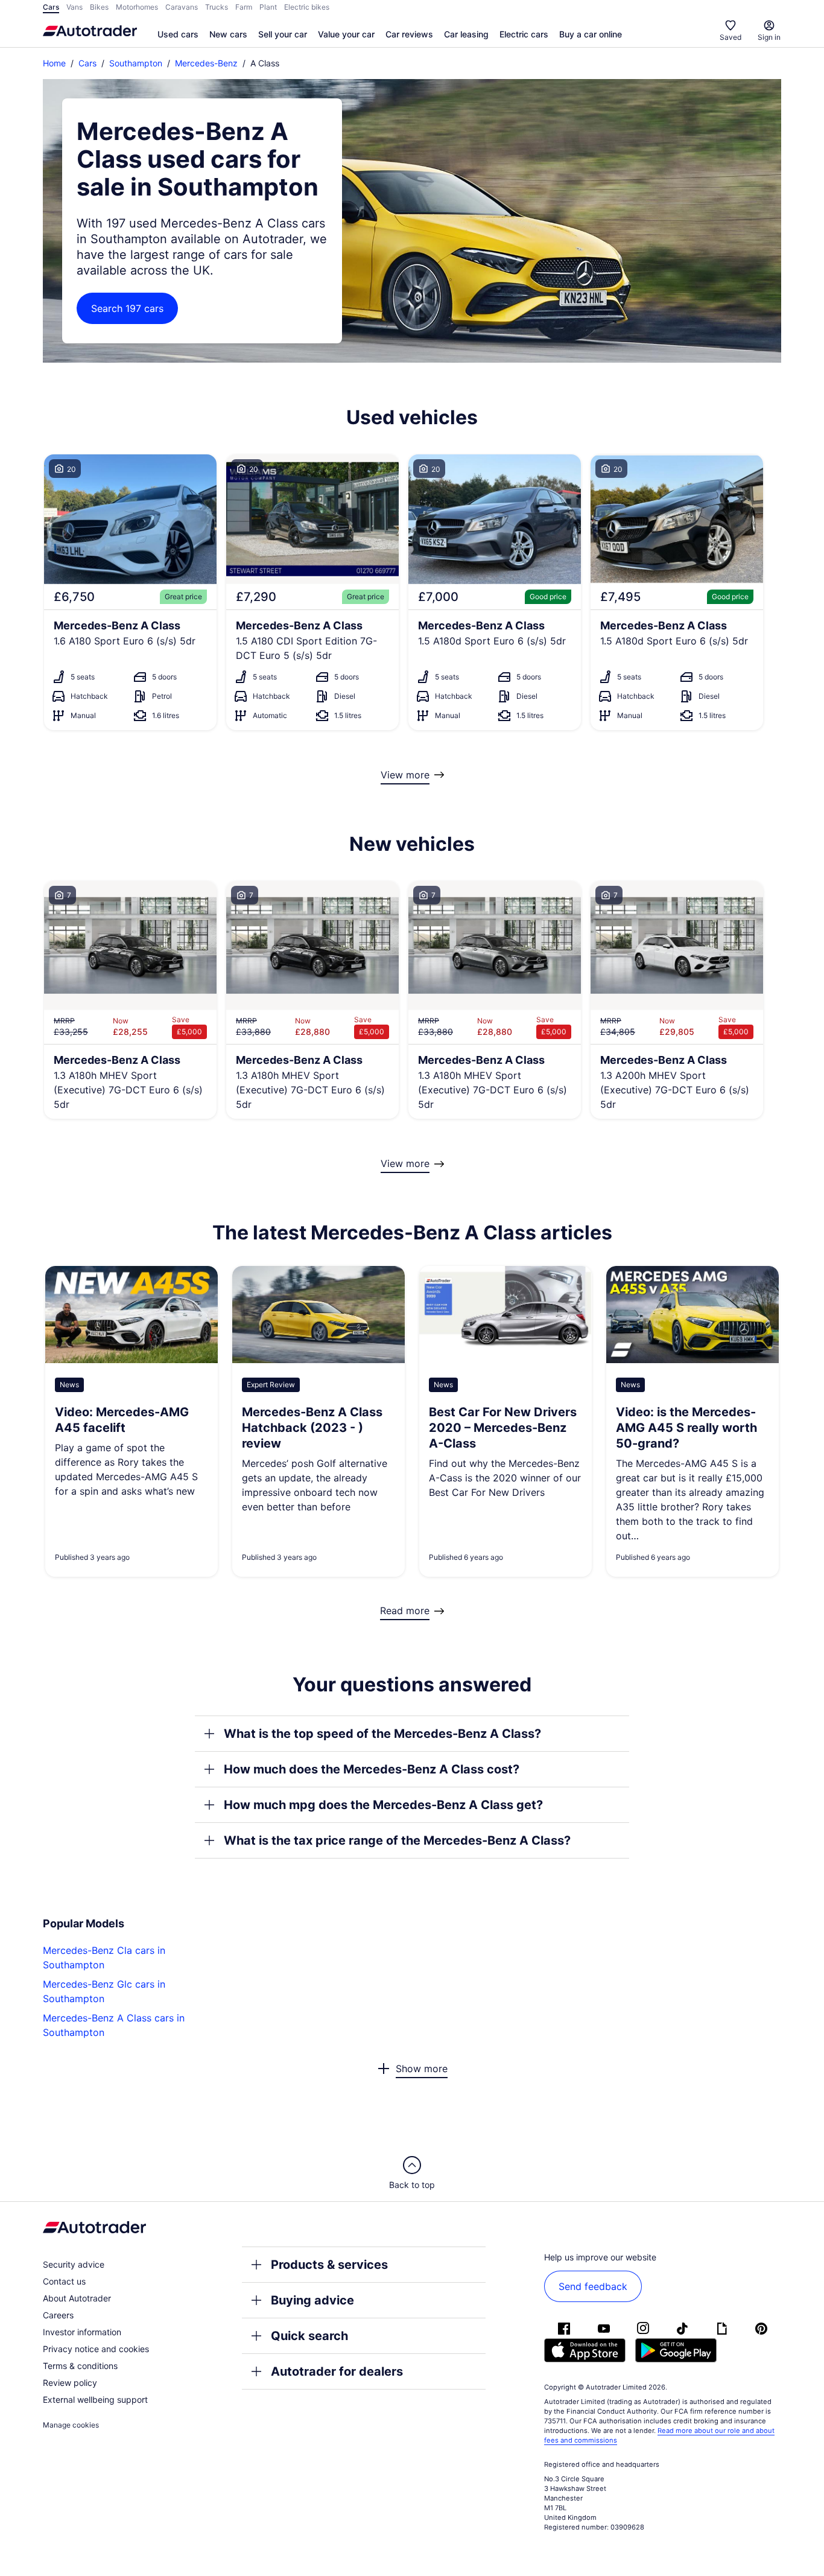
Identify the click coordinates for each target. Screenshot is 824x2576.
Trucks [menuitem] (217, 7)
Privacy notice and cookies (96, 2349)
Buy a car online (591, 34)
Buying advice (312, 2300)
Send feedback (593, 2286)
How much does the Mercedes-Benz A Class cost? (372, 1769)
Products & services (329, 2265)
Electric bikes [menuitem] (307, 7)
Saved (731, 37)
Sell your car (283, 34)
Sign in (769, 37)
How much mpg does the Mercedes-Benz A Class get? (383, 1805)
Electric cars (524, 34)
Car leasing (466, 34)
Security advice (74, 2264)
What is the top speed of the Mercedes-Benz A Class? (382, 1734)
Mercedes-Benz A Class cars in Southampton (114, 2025)
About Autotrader (77, 2298)
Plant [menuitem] (268, 7)
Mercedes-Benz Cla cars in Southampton (104, 1957)
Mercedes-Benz (206, 63)
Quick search (309, 2336)
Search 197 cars (127, 308)
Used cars (178, 34)
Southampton (136, 63)
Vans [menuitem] (74, 7)
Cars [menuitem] (51, 7)
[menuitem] (178, 35)
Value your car (346, 34)
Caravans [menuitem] (182, 7)
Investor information (82, 2332)
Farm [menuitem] (244, 7)
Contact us (64, 2281)
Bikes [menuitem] (99, 7)
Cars (87, 63)
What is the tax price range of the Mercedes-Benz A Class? (397, 1840)
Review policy (70, 2383)
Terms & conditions (80, 2366)
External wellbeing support (95, 2399)
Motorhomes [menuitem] (137, 7)
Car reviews (409, 34)
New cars (228, 34)
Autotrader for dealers (337, 2371)
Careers (58, 2315)
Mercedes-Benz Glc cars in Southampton (104, 1991)
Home (54, 63)
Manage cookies (71, 2425)
